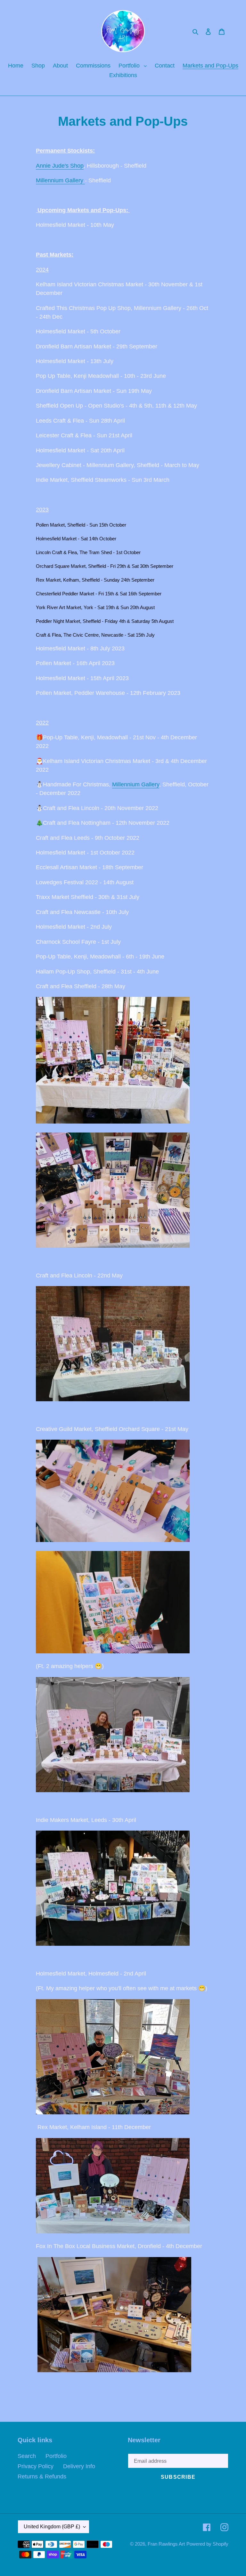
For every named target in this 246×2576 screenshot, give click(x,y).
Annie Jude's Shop (60, 166)
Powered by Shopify (207, 2544)
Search (27, 2456)
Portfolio (56, 2456)
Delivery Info (79, 2466)
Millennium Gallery (60, 180)
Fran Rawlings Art (166, 2544)
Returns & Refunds (42, 2477)
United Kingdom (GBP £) (52, 2527)
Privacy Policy (36, 2466)
